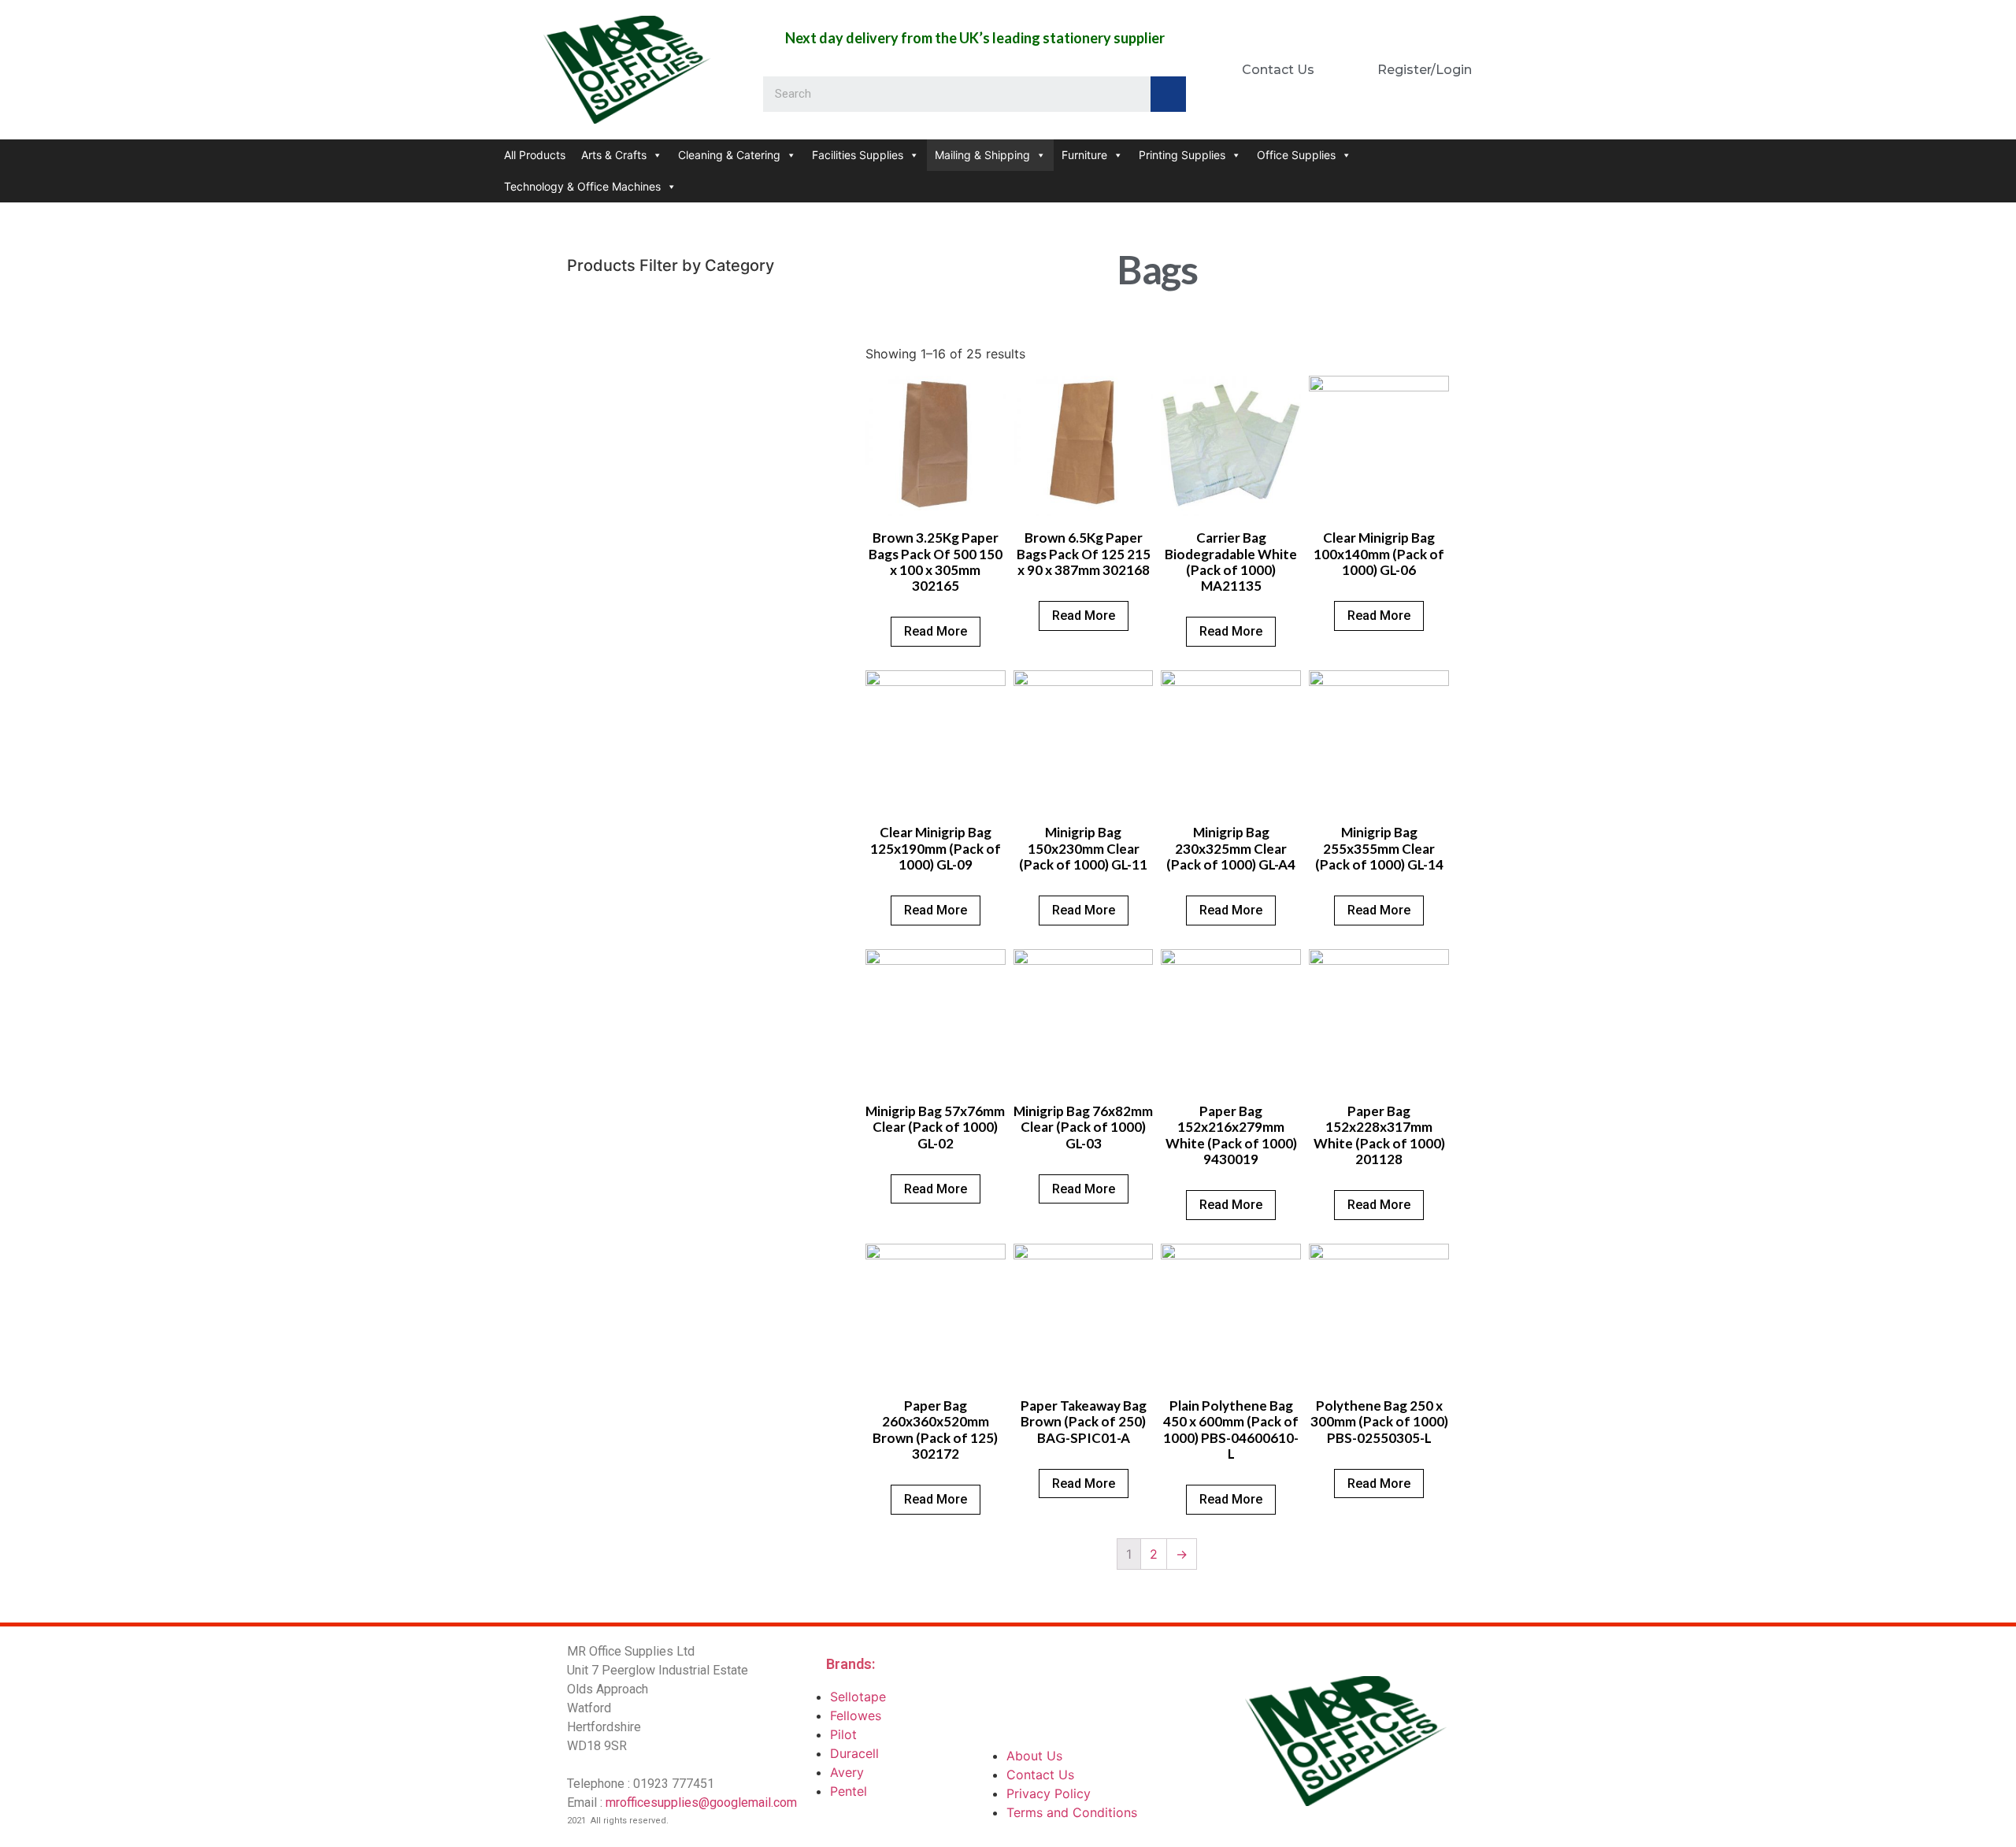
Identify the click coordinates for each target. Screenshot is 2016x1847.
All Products (535, 155)
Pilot (843, 1734)
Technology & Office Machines (582, 186)
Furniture (1084, 155)
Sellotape (858, 1697)
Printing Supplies (1182, 155)
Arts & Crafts (614, 155)
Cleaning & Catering (729, 155)
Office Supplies (1296, 155)
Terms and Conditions (1072, 1812)
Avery (847, 1772)
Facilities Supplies (858, 155)
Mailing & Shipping (982, 155)
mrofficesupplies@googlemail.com (701, 1802)
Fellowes (856, 1715)
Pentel (849, 1791)
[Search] (1168, 94)
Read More (936, 631)
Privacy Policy (1049, 1793)
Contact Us (1040, 1775)
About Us (1034, 1756)
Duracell (854, 1753)
